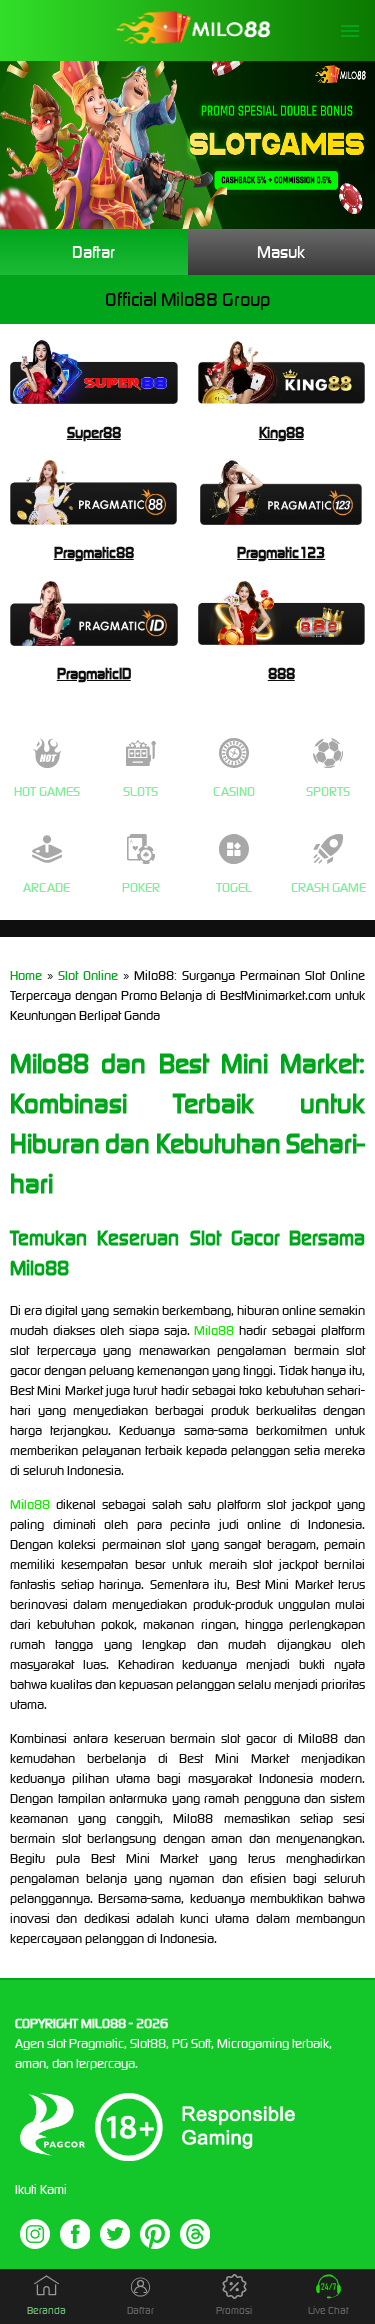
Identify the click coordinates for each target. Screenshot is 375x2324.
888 (281, 673)
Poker (141, 887)
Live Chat (328, 2310)
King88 (281, 432)
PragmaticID (94, 673)
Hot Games (47, 791)
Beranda (46, 2310)
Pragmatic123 (281, 552)
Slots (140, 791)
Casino (234, 791)
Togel (234, 887)
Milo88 (214, 1330)
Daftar (93, 252)
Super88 (94, 432)
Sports (328, 791)
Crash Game (328, 887)
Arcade (46, 887)
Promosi (234, 2310)
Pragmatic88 (94, 552)
